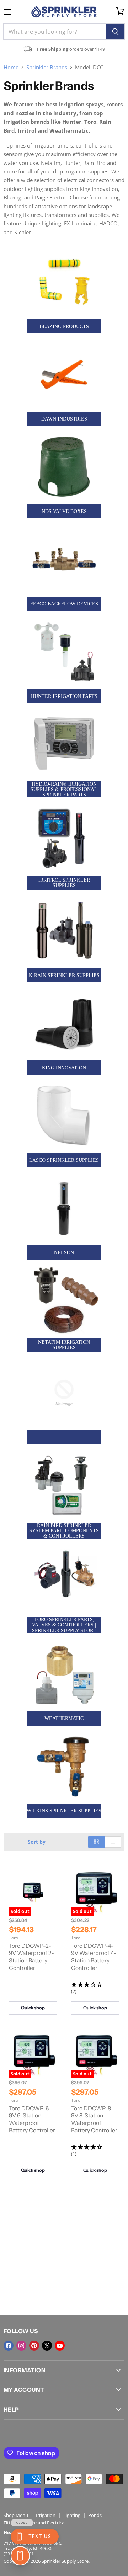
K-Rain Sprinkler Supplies (64, 975)
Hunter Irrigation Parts (64, 696)
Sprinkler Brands (47, 67)
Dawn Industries (64, 419)
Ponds (95, 2515)
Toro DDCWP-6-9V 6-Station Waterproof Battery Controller (32, 2119)
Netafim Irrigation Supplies (64, 1345)
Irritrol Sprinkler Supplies (64, 883)
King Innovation (64, 1068)
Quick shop (33, 2008)
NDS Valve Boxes (64, 511)
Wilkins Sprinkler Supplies (64, 1811)
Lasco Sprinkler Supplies (64, 1160)
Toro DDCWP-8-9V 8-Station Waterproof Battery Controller (94, 2119)
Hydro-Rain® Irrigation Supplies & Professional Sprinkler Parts (64, 789)
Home (11, 67)
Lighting (72, 2515)
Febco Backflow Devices (64, 604)
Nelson (64, 1253)
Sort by (37, 1842)
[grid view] (96, 1842)
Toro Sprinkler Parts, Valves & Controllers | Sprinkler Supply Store (64, 1625)
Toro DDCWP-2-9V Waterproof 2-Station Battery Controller (31, 1957)
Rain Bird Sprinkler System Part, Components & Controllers (64, 1531)
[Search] (115, 32)
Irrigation (46, 2515)
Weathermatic (64, 1718)
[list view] (113, 1842)
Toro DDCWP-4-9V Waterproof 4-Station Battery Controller (94, 1957)
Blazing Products (64, 327)
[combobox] (55, 32)
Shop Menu (16, 2515)
